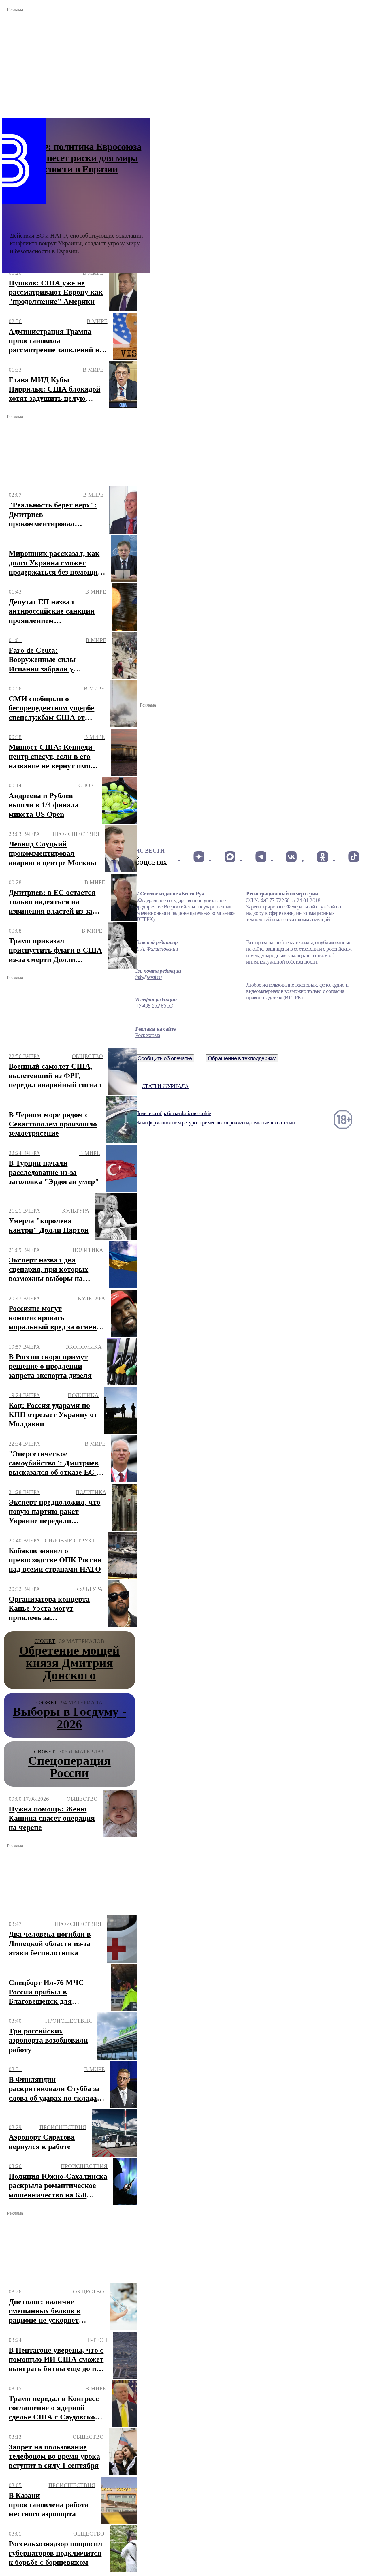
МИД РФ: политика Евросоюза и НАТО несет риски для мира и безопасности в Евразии (76, 158)
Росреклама (147, 1035)
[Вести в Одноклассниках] (322, 857)
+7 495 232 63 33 (154, 1006)
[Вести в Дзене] (199, 857)
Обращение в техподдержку (242, 1058)
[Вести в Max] (230, 857)
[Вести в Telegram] (261, 857)
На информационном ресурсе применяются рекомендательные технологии (215, 1123)
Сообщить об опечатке (165, 1058)
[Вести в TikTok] (354, 857)
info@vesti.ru (148, 977)
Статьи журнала (165, 1086)
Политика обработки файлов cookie (173, 1113)
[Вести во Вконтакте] (292, 857)
